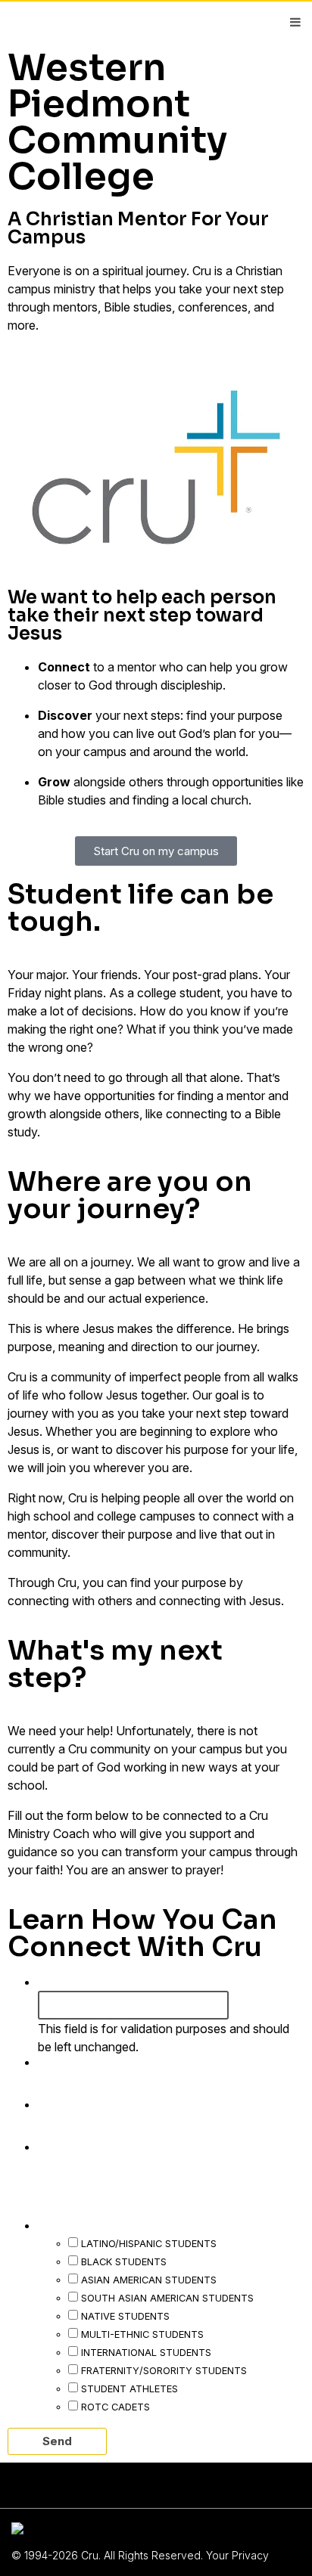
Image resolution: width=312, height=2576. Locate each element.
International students (146, 2352)
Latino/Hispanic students (149, 2243)
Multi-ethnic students (142, 2334)
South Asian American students (167, 2298)
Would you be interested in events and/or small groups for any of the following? (164, 2206)
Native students (125, 2316)
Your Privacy (237, 2555)
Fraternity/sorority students (164, 2370)
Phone (64, 2146)
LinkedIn (67, 1981)
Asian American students (149, 2280)
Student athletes (129, 2388)
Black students (124, 2261)
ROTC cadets (115, 2407)
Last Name (79, 2103)
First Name (80, 2061)
